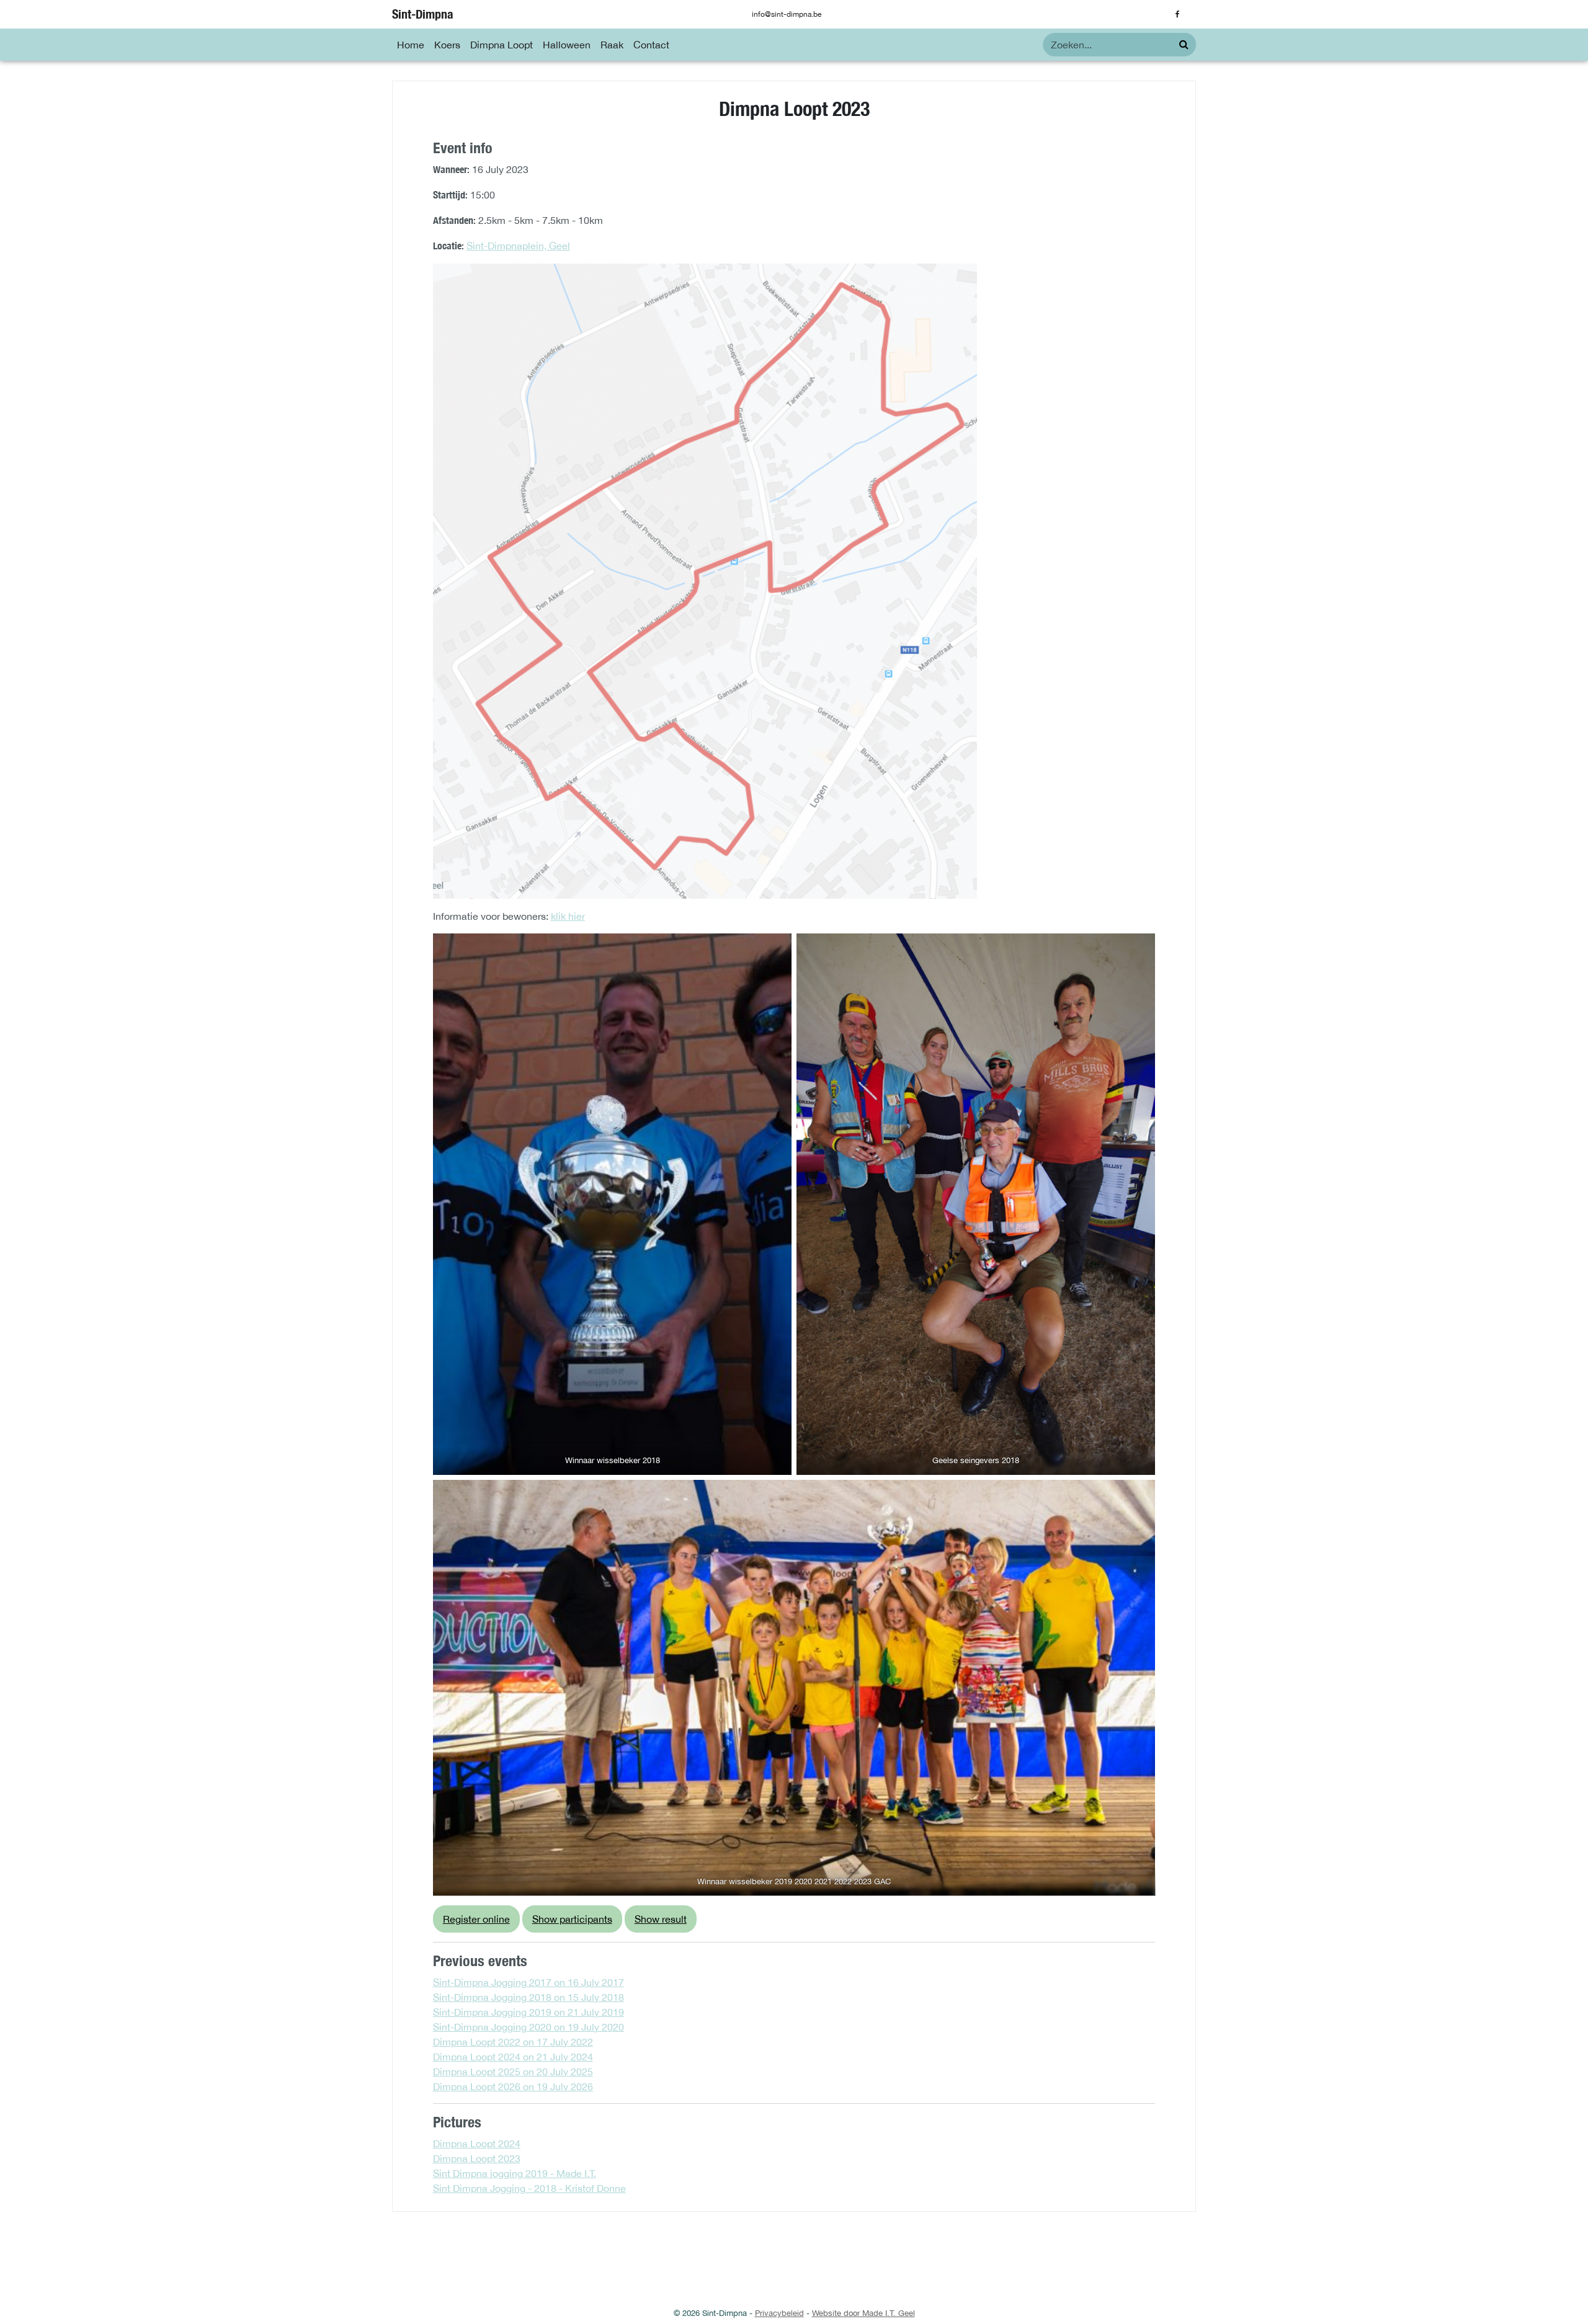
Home (411, 45)
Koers (447, 45)
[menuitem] (411, 45)
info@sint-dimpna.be (787, 14)
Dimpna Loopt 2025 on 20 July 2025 (513, 2072)
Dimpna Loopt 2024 (477, 2144)
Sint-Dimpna (423, 14)
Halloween (567, 45)
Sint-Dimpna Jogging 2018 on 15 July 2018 (529, 1997)
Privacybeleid (779, 2313)
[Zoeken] (1184, 44)
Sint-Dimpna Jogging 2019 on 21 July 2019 (529, 2012)
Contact (651, 45)
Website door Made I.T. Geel (863, 2313)
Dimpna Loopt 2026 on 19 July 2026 (513, 2086)
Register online (476, 1919)
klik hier (568, 916)
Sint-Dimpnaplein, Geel (518, 246)
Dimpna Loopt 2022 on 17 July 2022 (513, 2042)
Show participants (572, 1919)
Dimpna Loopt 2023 (477, 2158)
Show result (661, 1919)
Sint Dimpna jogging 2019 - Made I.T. (515, 2173)
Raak (612, 45)
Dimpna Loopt (502, 45)
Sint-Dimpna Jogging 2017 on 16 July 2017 (529, 1982)
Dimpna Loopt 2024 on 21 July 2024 (513, 2057)
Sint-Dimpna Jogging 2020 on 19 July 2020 (529, 2027)
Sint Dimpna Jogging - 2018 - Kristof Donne (529, 2188)
